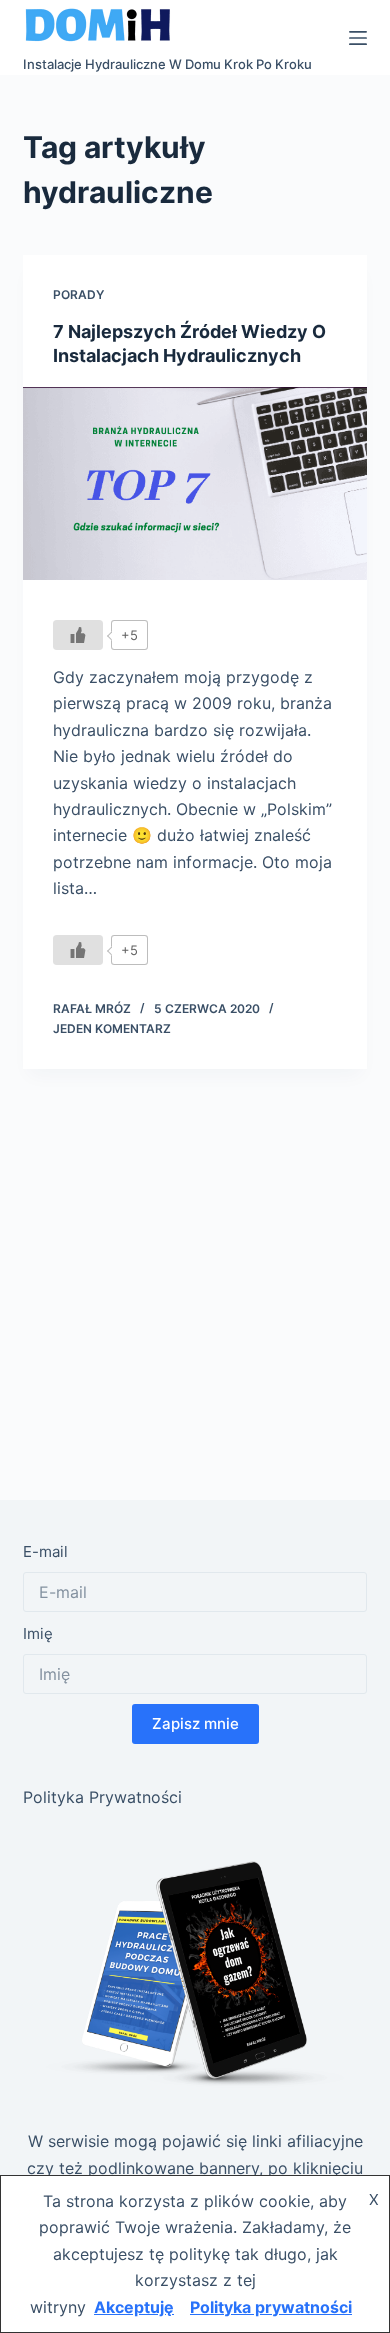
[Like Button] (78, 635)
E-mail (45, 1551)
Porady (78, 294)
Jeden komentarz (112, 1028)
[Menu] (358, 38)
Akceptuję (134, 2307)
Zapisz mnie (195, 1723)
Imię (38, 1633)
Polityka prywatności (271, 2307)
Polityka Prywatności (102, 1797)
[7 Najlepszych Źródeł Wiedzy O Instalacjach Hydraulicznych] (194, 483)
